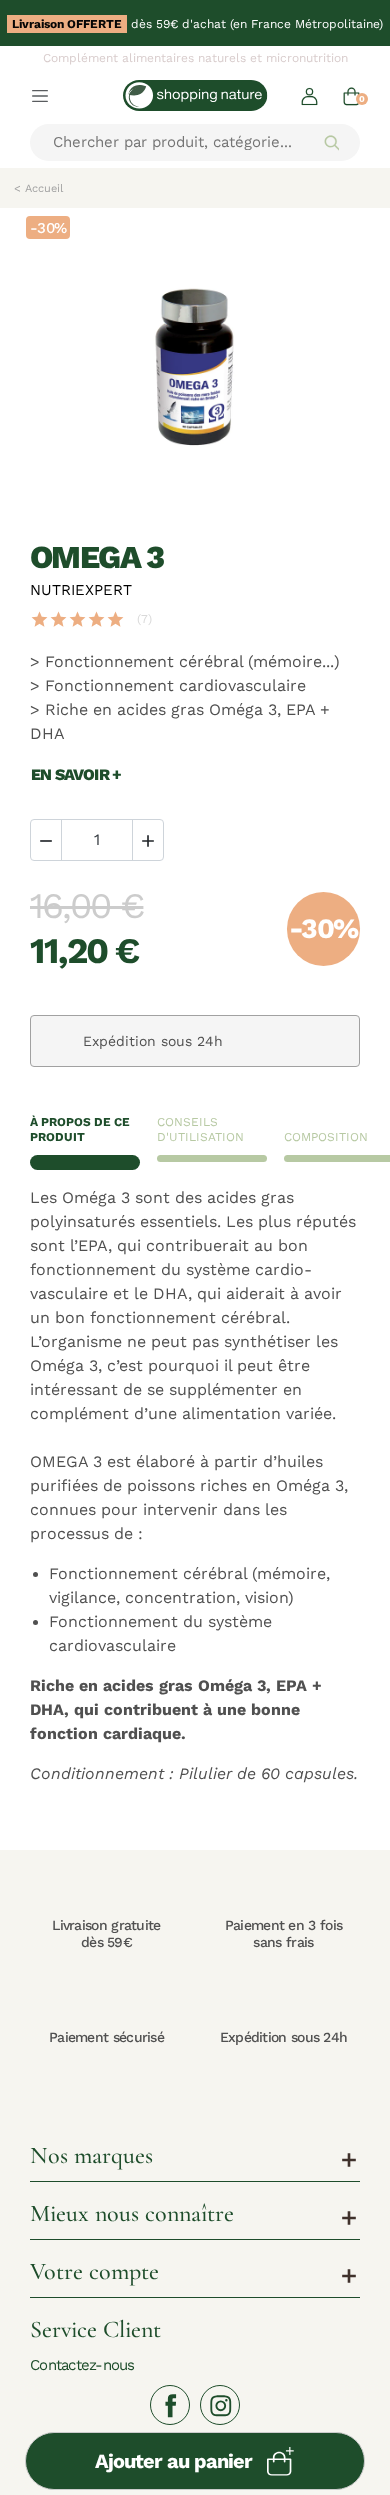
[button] (309, 95)
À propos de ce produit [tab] (80, 1129)
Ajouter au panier (173, 2461)
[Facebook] (170, 2405)
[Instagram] (220, 2405)
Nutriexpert (81, 589)
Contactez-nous (82, 2364)
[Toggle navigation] (40, 95)
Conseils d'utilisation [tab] (200, 1129)
